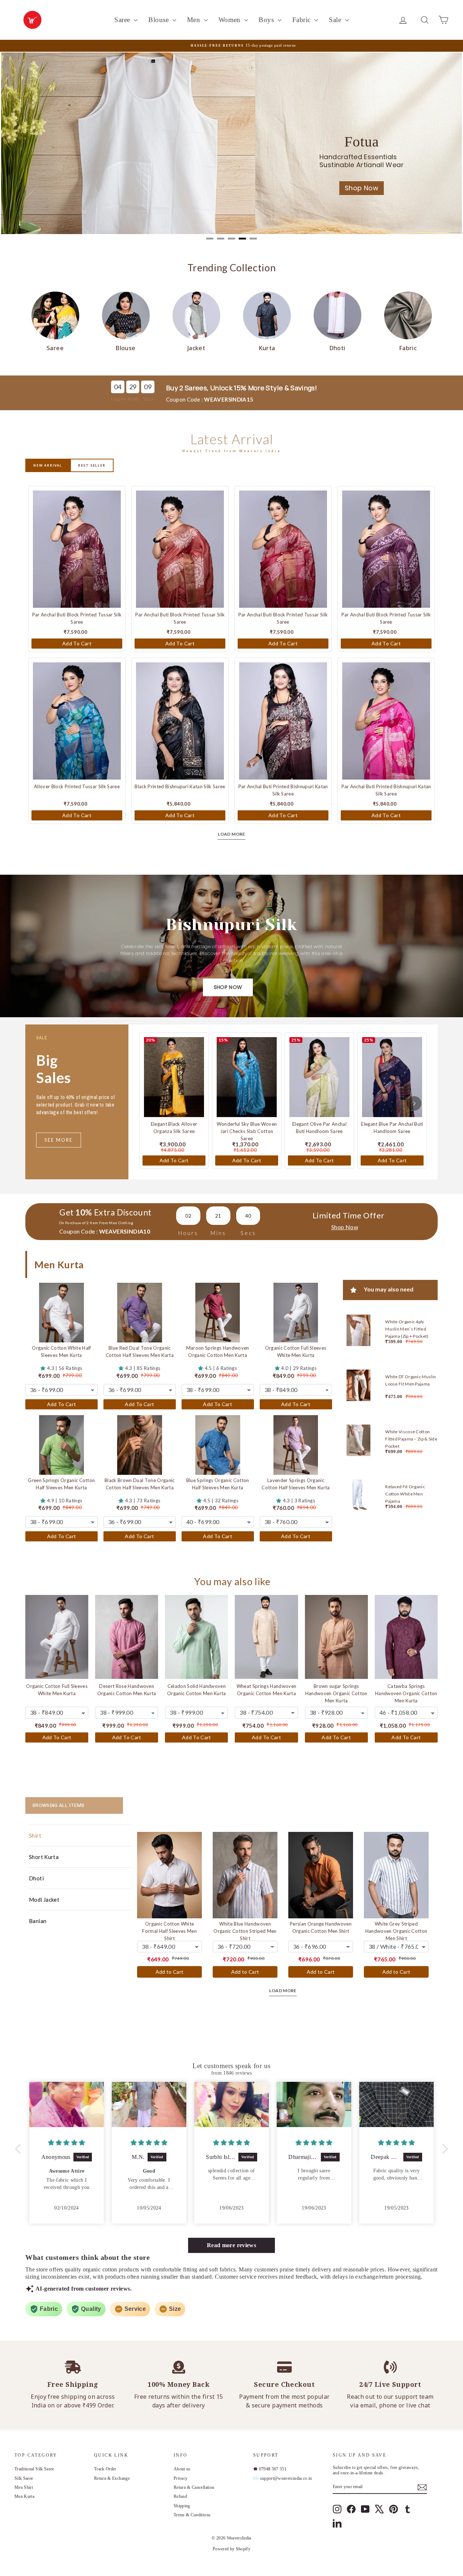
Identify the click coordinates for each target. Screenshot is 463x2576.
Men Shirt (24, 2487)
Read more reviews (231, 2245)
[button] (20, 2149)
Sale (336, 20)
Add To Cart (77, 643)
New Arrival (48, 465)
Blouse (159, 20)
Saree (123, 20)
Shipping (182, 2506)
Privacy (180, 2478)
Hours (118, 399)
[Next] (414, 1103)
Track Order (105, 2469)
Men (195, 20)
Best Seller (92, 465)
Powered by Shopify (231, 2549)
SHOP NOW (228, 987)
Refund (180, 2496)
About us (182, 2469)
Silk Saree (24, 2478)
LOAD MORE (231, 834)
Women (231, 20)
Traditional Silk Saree (34, 2469)
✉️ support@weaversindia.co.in (283, 2478)
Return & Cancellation (194, 2487)
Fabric (302, 20)
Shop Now (423, 193)
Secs (149, 399)
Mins (134, 399)
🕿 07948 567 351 (270, 2469)
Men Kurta (24, 2496)
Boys (267, 20)
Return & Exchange (112, 2478)
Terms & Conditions (192, 2515)
